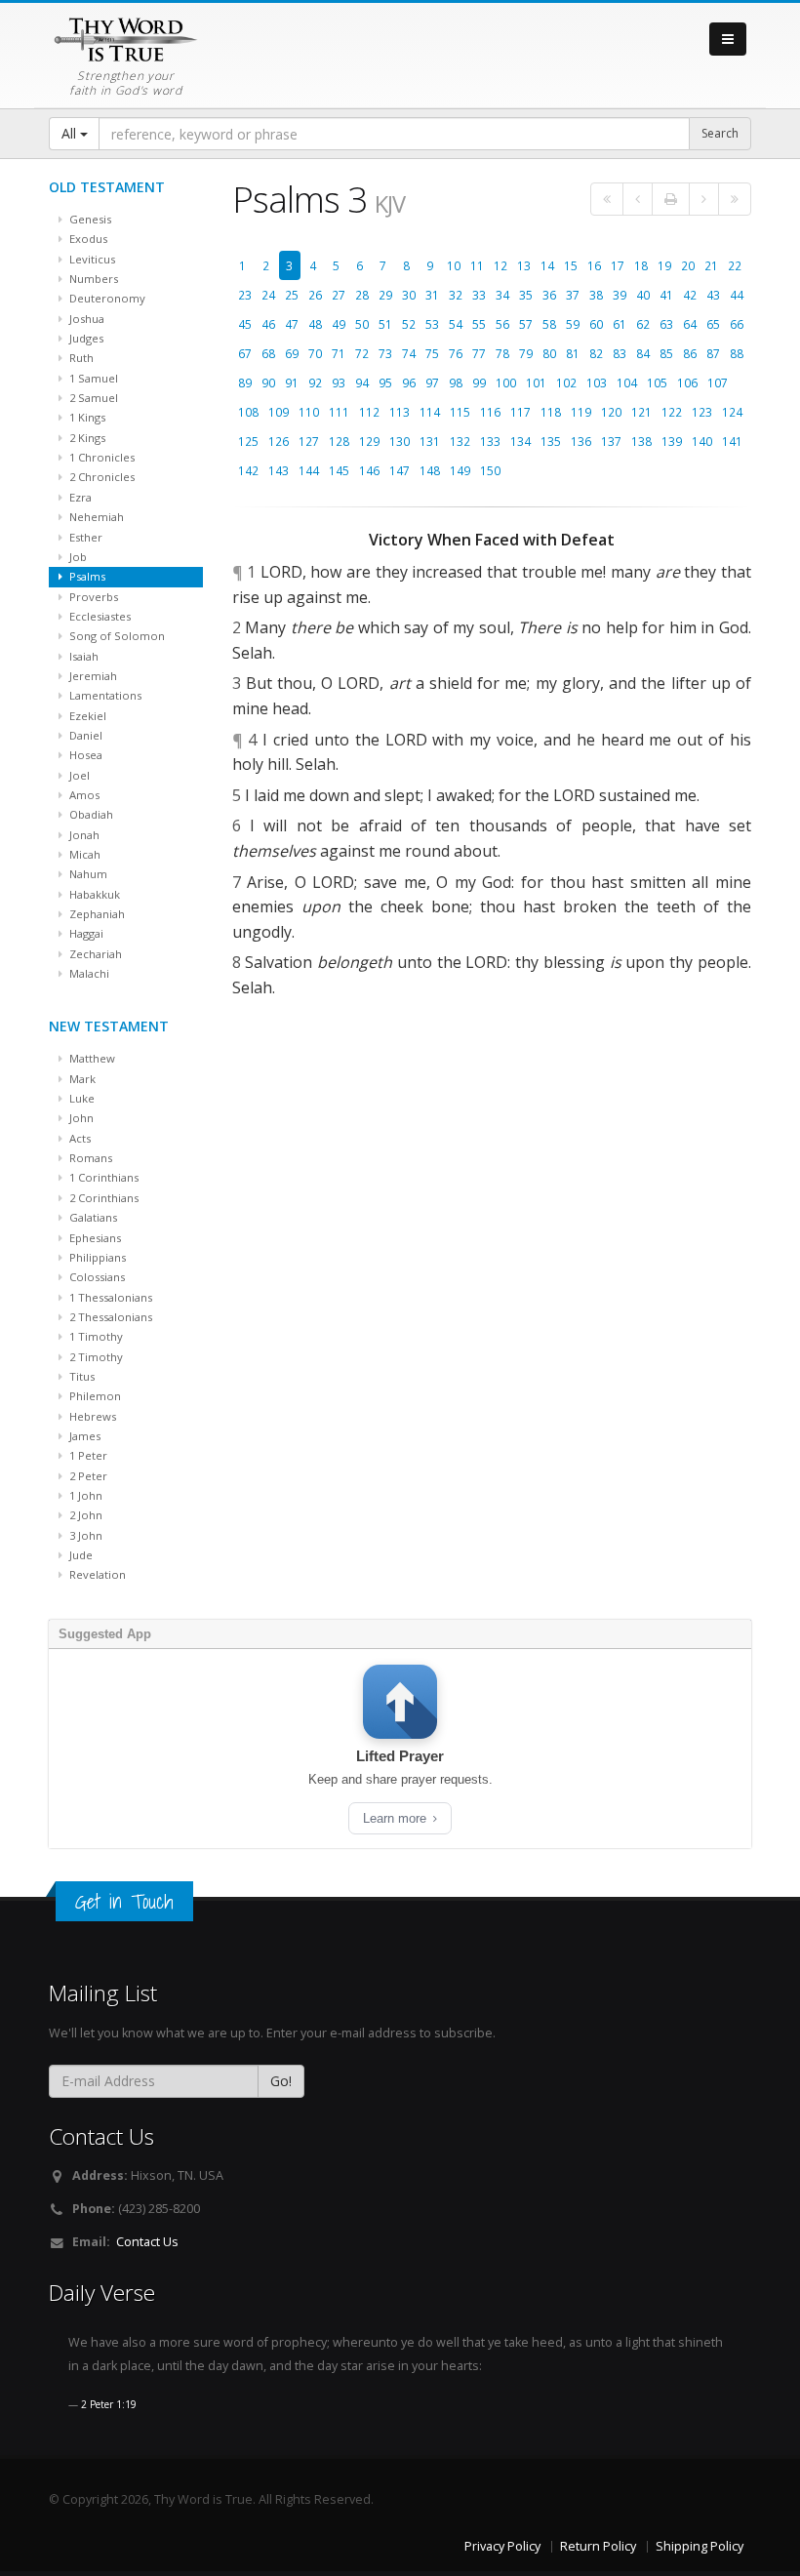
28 (362, 295)
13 (524, 265)
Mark (81, 1079)
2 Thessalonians (109, 1317)
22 (735, 265)
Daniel (84, 735)
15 (571, 265)
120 (611, 412)
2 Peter (87, 1476)
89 (245, 382)
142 (248, 470)
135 (551, 441)
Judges (85, 338)
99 (479, 382)
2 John (84, 1515)
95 (385, 382)
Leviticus (91, 259)
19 (664, 265)
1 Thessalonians (109, 1297)
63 (666, 324)
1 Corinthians (102, 1177)
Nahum (87, 874)
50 (362, 324)
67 (245, 353)
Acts (79, 1138)
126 (279, 441)
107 (718, 382)
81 (573, 353)
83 (620, 353)
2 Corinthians (102, 1198)
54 (456, 324)
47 (292, 324)
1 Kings (86, 417)
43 (713, 295)
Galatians (92, 1217)
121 (641, 412)
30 (409, 295)
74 (409, 353)
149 (460, 470)
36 (549, 295)
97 (432, 382)
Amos (83, 795)
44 (737, 295)
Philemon (94, 1396)
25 (292, 295)
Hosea (84, 755)
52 (409, 324)
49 (339, 324)
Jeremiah (92, 676)
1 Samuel (92, 378)
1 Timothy (95, 1336)
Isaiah (82, 656)
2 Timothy (95, 1357)
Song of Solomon (116, 636)
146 (369, 470)
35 (526, 295)
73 (385, 353)
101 (536, 382)
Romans (89, 1158)
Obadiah (90, 814)
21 (711, 265)
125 (248, 441)
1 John (84, 1495)
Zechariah (94, 954)
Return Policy (598, 2546)
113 (400, 412)
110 (309, 412)
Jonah (83, 835)
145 (339, 470)
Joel (78, 775)
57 (526, 324)
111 (339, 412)
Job (77, 557)
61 (620, 324)
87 (713, 353)
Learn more (397, 1818)
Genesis (89, 219)
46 (268, 324)
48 (315, 324)
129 (369, 441)
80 (549, 353)
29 (385, 295)
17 (618, 265)
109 (279, 412)
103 (597, 382)
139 (672, 441)
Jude (80, 1555)
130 (400, 441)
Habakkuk (93, 894)
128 (339, 441)
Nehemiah (95, 517)
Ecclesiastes (99, 616)
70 (315, 353)
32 (456, 295)
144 (309, 470)
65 (713, 324)
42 (690, 295)
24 (268, 295)
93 (339, 382)
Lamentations (104, 695)
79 (526, 353)
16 (594, 265)
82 (596, 353)
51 (385, 324)
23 (245, 295)
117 (520, 412)
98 (456, 382)
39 (620, 295)
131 (430, 441)
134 (520, 441)
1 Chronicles (100, 457)
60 (596, 324)
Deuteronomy (106, 298)
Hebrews (91, 1416)
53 (432, 324)
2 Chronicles (100, 477)
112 (369, 412)
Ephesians (94, 1238)
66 (737, 324)
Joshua (85, 319)
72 (362, 353)
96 (409, 382)
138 (641, 441)
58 (549, 324)
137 (611, 441)
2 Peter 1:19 (109, 2404)
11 (477, 265)
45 (245, 324)
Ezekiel (86, 716)
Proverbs (92, 597)
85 (666, 353)
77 (479, 353)
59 (573, 324)
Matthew (91, 1058)
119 (581, 412)
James (83, 1436)
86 (690, 353)
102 (566, 382)
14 (547, 265)
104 (627, 382)
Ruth (80, 358)
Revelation (96, 1574)
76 (456, 353)
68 (268, 353)
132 (460, 441)
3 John (84, 1535)
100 (506, 382)
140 (702, 441)
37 (573, 295)
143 (279, 470)
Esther (84, 537)
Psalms (86, 576)
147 (400, 470)
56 (502, 324)
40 (643, 295)
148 (430, 470)
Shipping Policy (700, 2546)
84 (643, 353)
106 (687, 382)
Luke (80, 1098)
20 (688, 265)
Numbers (92, 279)
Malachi (88, 973)
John (80, 1118)
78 (502, 353)
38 (596, 295)
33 (479, 295)
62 (643, 324)
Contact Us (147, 2242)
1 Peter (87, 1455)
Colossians (96, 1277)
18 (641, 265)
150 (490, 470)
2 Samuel (92, 398)
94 (362, 382)
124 (732, 412)
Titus (80, 1376)
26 (315, 295)
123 (702, 412)
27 (339, 295)
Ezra (79, 497)
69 (292, 353)
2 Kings (86, 438)
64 (690, 324)
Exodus (87, 239)
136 (581, 441)
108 (248, 412)
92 (315, 382)
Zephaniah (96, 914)
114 (430, 412)
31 (432, 295)
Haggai (85, 933)
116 (490, 412)
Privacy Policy (502, 2546)
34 (502, 295)
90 (268, 382)
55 (479, 324)
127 (309, 441)
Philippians (96, 1257)
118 (551, 412)
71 (339, 353)
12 (500, 265)
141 (732, 441)
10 (454, 265)
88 (737, 353)
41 (666, 295)
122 (672, 412)
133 (490, 441)
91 (292, 382)
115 (460, 412)
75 (432, 353)
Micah (83, 854)
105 (657, 382)
